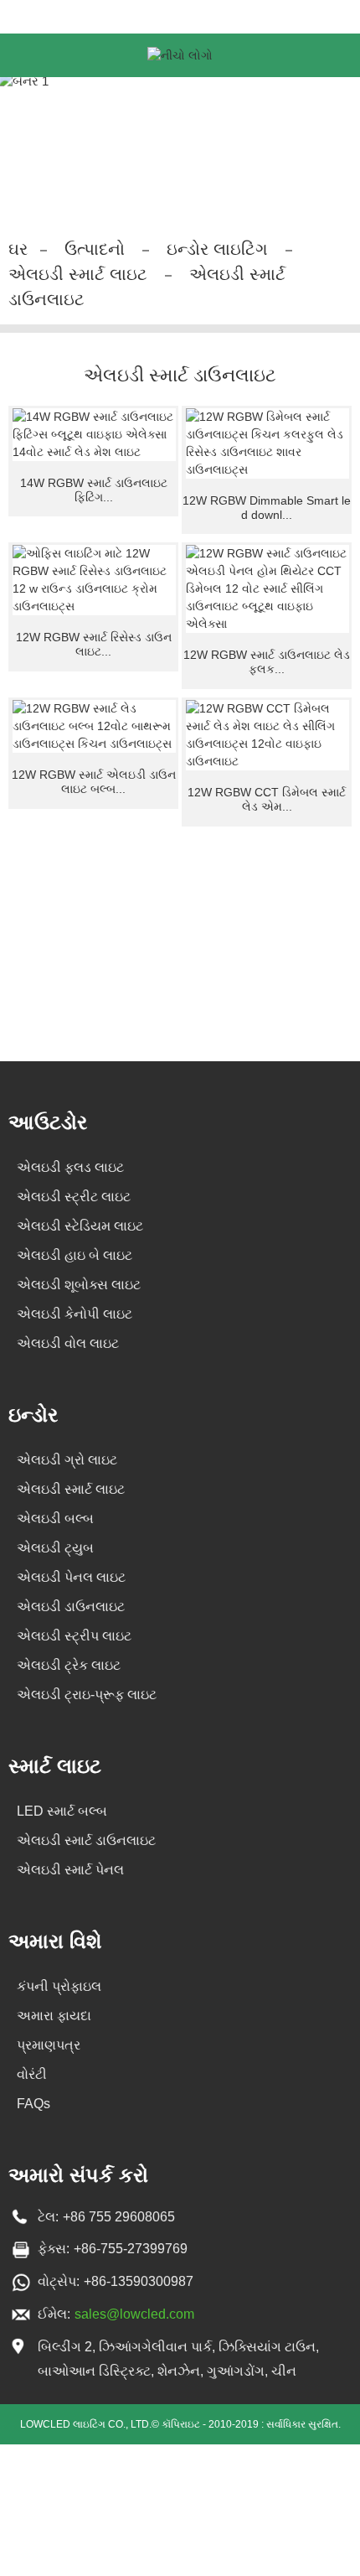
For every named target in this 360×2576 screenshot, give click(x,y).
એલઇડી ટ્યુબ (55, 1548)
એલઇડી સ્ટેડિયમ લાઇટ (80, 1226)
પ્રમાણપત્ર (49, 2045)
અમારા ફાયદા (54, 2016)
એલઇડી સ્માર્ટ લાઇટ (78, 274)
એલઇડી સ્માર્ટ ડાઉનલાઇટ (86, 1840)
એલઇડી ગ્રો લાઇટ (67, 1460)
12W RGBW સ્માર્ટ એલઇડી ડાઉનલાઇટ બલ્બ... (94, 782)
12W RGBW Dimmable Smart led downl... (267, 508)
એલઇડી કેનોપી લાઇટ (75, 1314)
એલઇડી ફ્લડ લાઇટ (70, 1167)
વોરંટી (32, 2074)
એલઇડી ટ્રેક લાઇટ (69, 1665)
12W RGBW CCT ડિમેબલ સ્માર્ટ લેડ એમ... (267, 799)
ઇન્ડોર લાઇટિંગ (217, 249)
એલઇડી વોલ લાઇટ (68, 1343)
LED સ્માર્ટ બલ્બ (62, 1811)
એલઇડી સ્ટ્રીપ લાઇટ (74, 1636)
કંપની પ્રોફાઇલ (59, 1986)
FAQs (33, 2104)
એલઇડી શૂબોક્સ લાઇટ (79, 1285)
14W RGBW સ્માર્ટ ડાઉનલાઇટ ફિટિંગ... (94, 490)
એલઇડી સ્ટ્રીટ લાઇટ (74, 1197)
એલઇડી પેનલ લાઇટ (71, 1577)
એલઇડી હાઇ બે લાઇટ (75, 1255)
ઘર (18, 249)
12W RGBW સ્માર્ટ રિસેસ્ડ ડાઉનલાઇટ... (94, 644)
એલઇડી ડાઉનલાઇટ (71, 1607)
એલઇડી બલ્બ (55, 1519)
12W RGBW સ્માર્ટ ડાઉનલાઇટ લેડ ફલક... (267, 662)
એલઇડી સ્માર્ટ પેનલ (70, 1870)
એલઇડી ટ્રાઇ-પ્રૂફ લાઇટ (87, 1695)
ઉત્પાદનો (95, 249)
